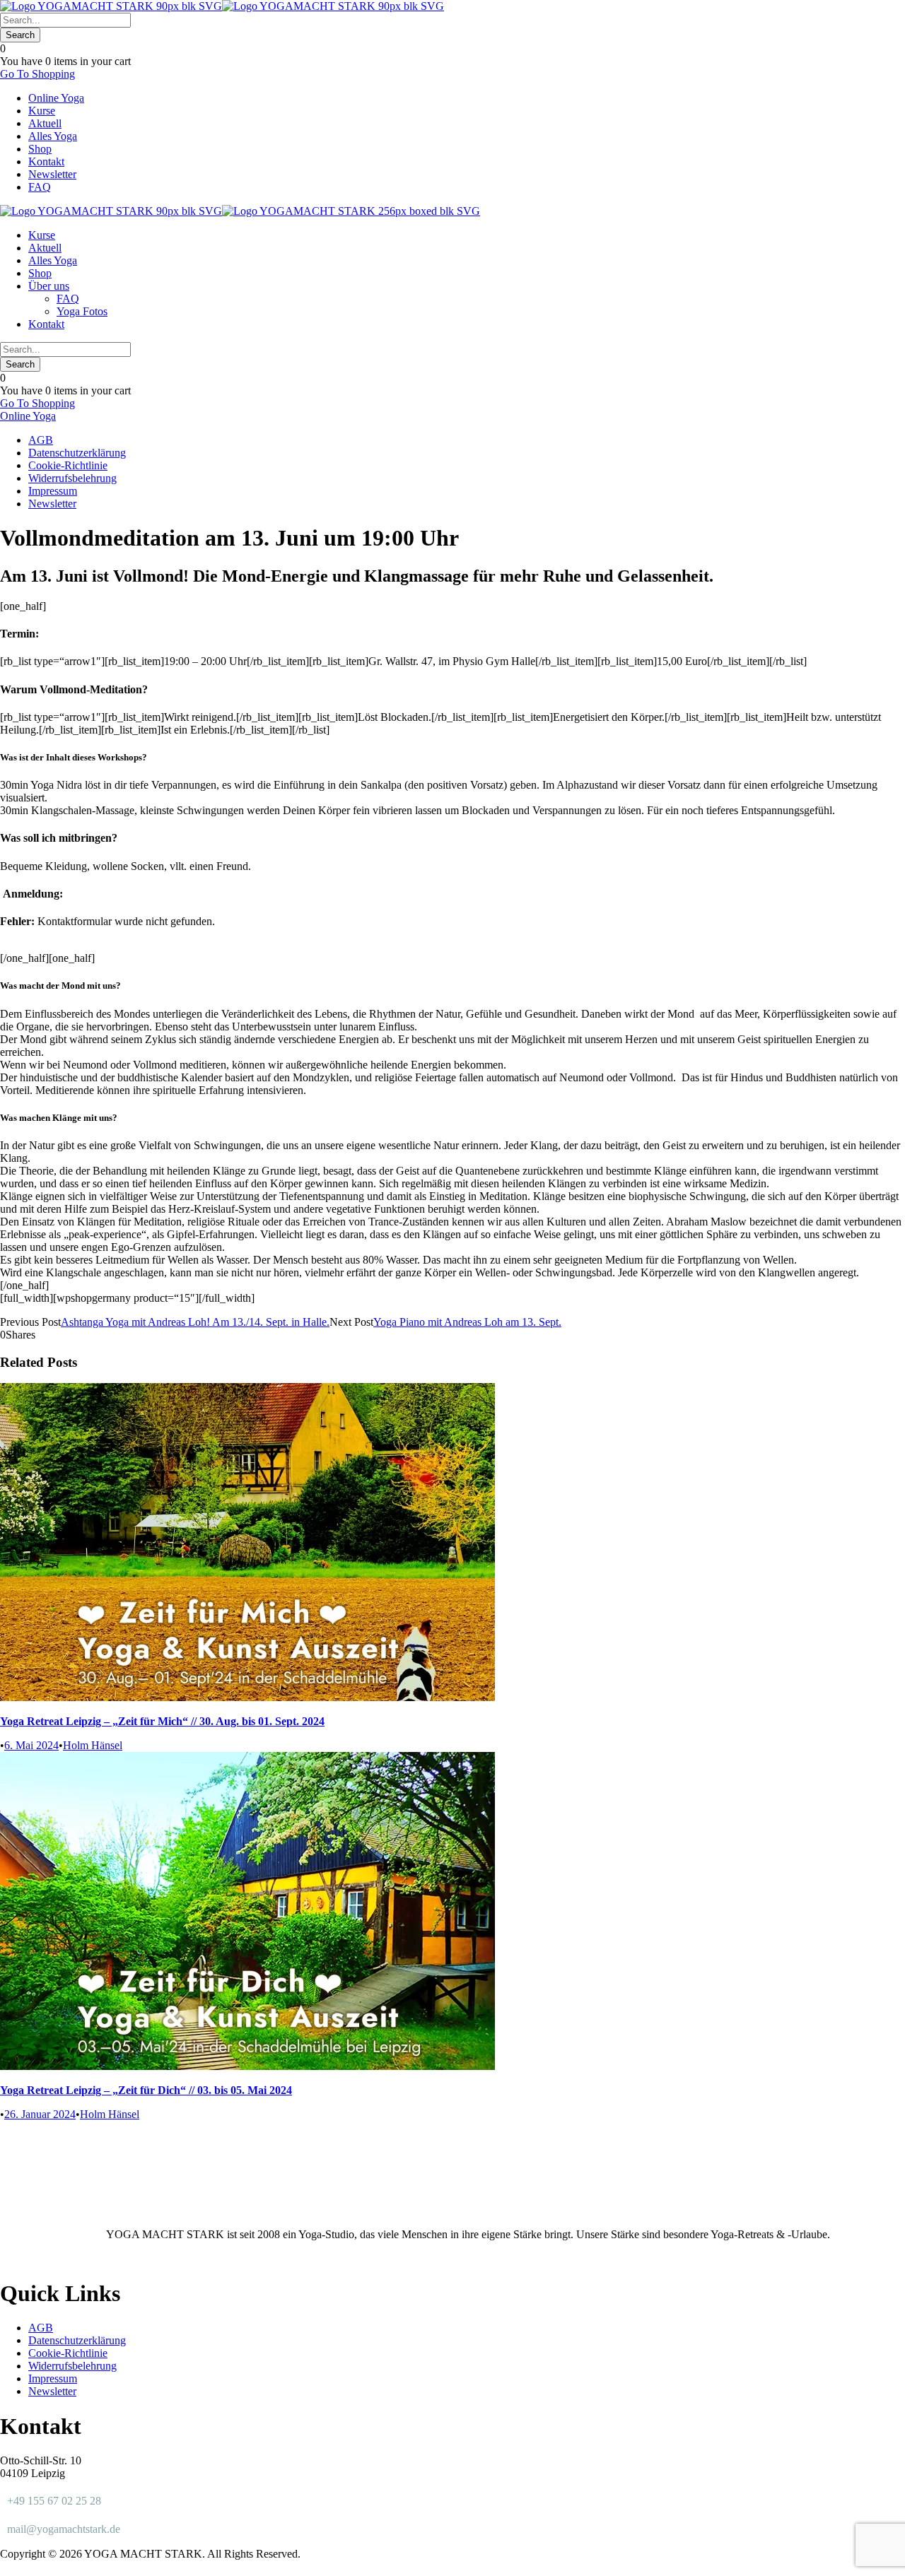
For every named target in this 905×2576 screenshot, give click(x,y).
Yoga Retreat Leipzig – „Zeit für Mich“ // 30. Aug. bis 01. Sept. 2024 (162, 1721)
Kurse (42, 111)
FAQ (40, 187)
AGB (41, 440)
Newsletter (52, 174)
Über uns (49, 286)
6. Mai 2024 (31, 1745)
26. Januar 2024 (40, 2114)
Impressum (53, 491)
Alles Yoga (53, 136)
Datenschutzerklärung (77, 453)
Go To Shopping (37, 74)
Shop (40, 149)
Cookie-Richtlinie (68, 465)
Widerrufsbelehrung (72, 478)
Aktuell (45, 123)
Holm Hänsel (93, 1745)
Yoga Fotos (82, 311)
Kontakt (46, 161)
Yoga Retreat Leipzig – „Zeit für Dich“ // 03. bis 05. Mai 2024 (146, 2090)
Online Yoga (56, 98)
